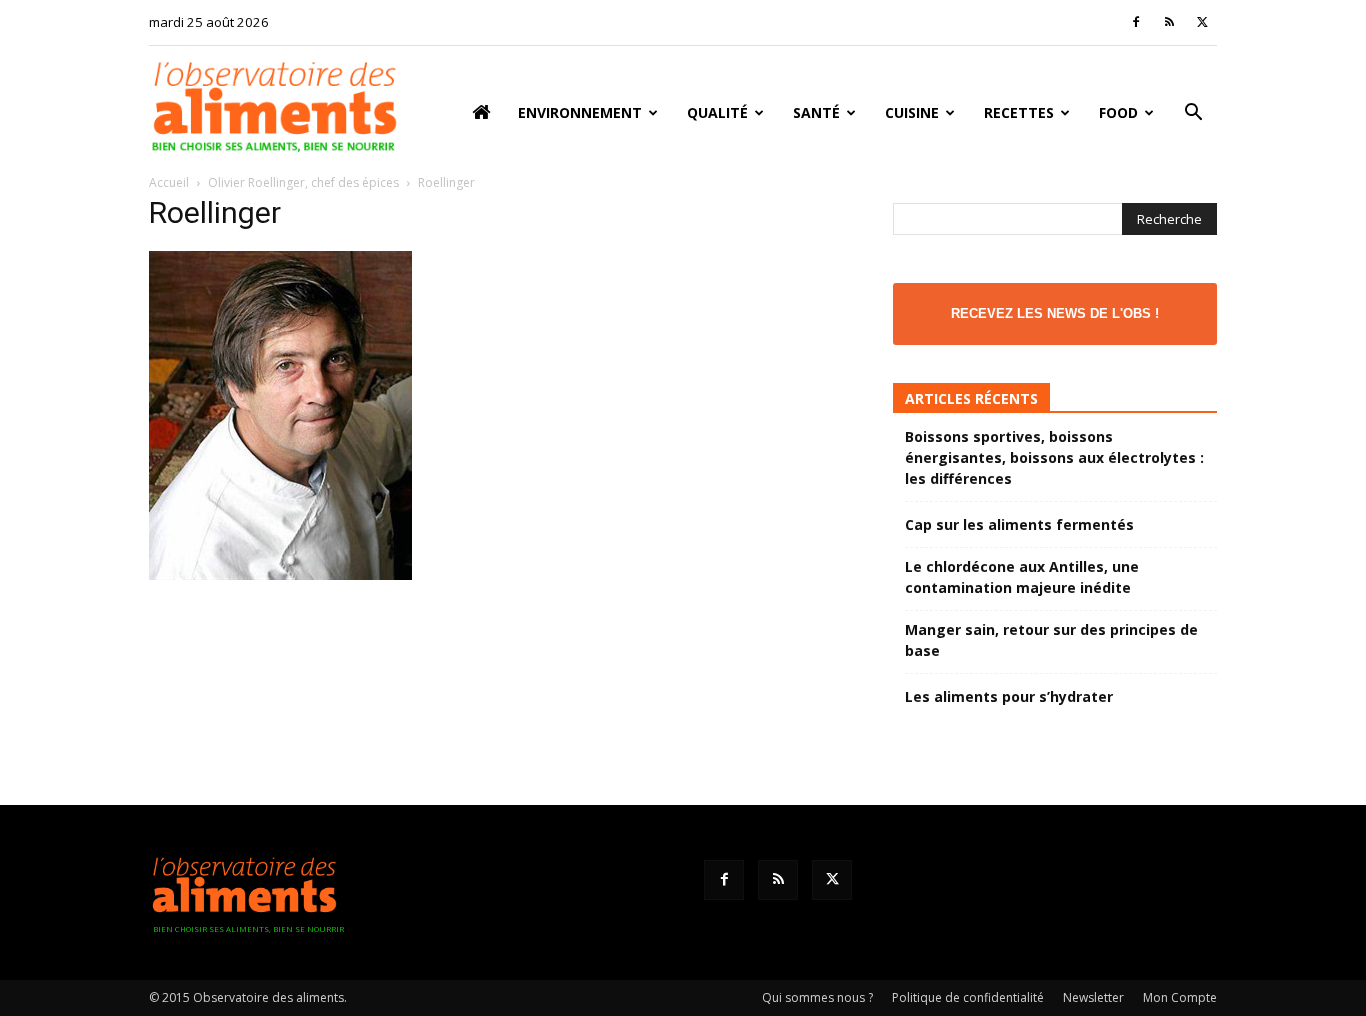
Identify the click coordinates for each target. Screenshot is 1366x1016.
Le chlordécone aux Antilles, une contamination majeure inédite (1022, 577)
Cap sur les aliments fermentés (1019, 524)
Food (1118, 112)
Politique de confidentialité (968, 997)
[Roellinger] (280, 574)
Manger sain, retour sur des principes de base (1051, 640)
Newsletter (1093, 997)
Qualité (717, 112)
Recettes (1019, 112)
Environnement (580, 112)
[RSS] (1169, 22)
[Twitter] (1202, 22)
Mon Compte (1180, 997)
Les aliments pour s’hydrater (1009, 696)
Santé (816, 112)
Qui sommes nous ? (817, 997)
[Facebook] (1136, 22)
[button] (1193, 114)
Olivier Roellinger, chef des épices (303, 182)
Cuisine (912, 112)
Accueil (169, 182)
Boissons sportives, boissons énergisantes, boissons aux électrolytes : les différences (1054, 457)
